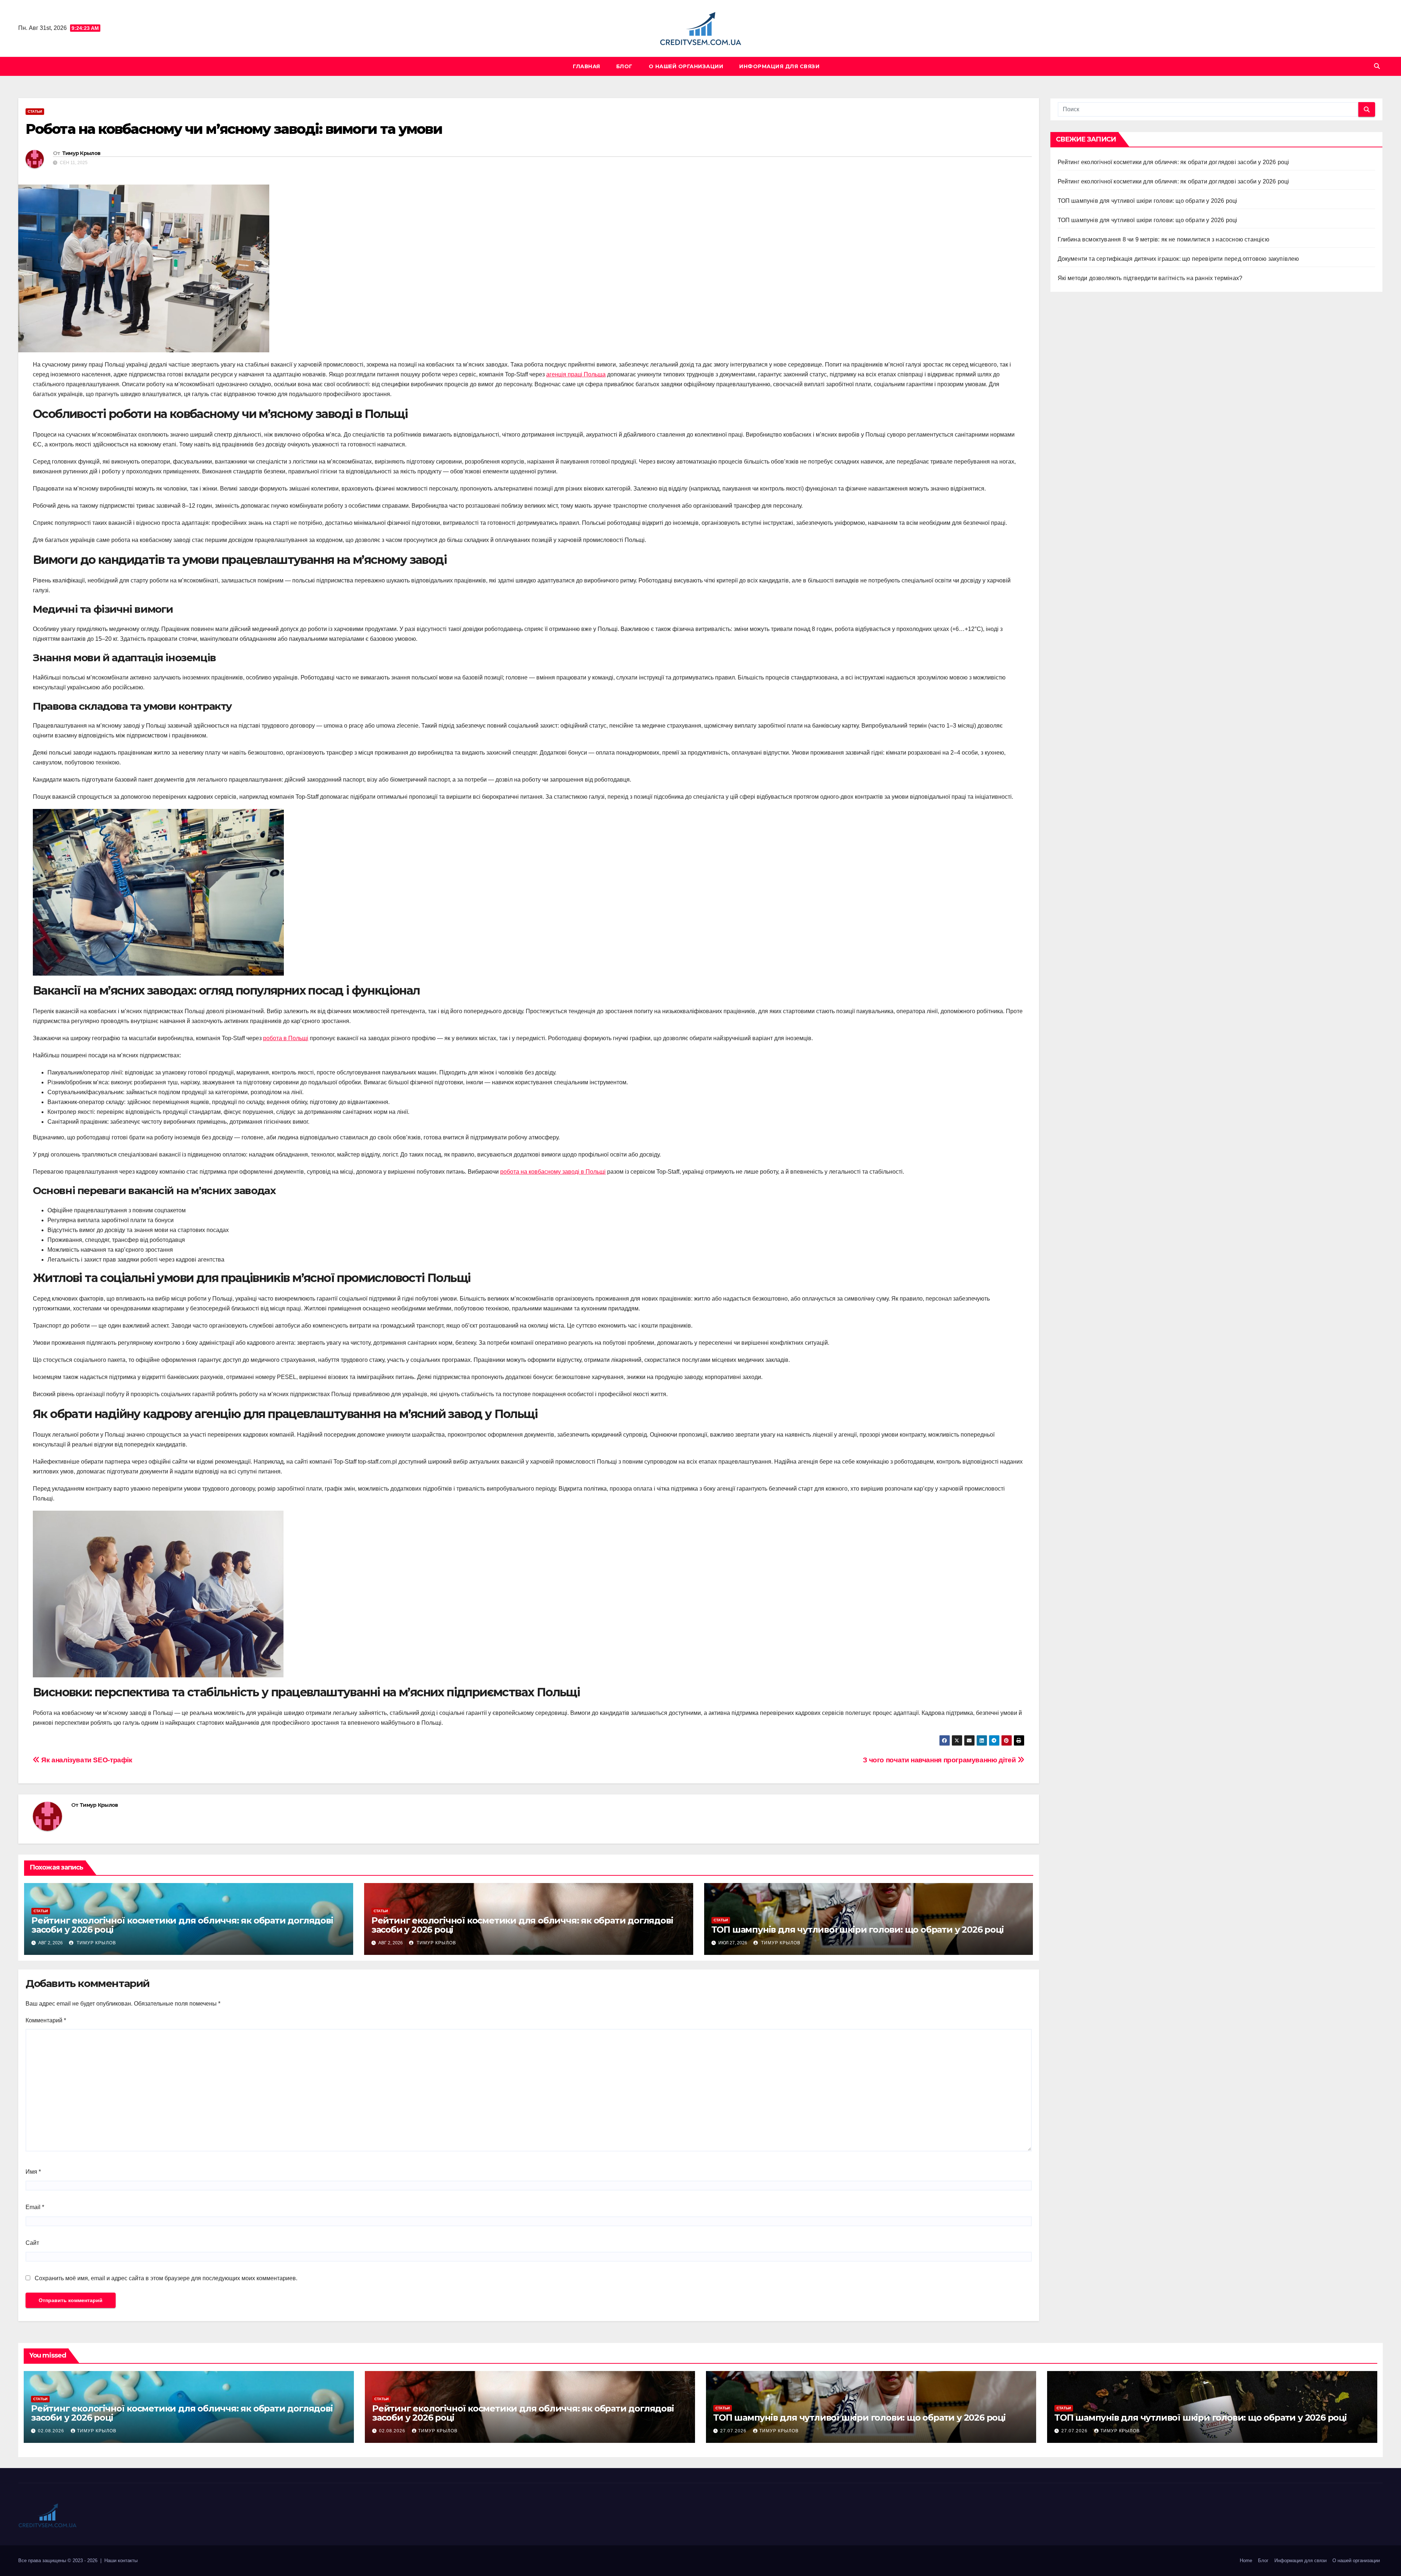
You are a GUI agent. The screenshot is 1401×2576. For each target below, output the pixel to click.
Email (35, 2207)
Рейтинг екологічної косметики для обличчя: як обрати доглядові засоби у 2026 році (182, 1925)
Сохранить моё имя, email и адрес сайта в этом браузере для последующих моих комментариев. (166, 2278)
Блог (624, 66)
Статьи (35, 111)
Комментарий (46, 2020)
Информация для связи (779, 66)
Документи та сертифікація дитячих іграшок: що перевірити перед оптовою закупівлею (1178, 259)
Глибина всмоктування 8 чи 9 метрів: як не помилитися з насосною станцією (1163, 239)
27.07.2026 (734, 2431)
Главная (586, 66)
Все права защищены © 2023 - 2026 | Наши (68, 2560)
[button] (1377, 66)
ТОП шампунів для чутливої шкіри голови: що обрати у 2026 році (858, 1930)
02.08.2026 (52, 2431)
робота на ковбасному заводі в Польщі (553, 1172)
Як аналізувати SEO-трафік (86, 1760)
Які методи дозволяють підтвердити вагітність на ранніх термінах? (1150, 278)
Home (1246, 2560)
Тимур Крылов (81, 153)
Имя (33, 2172)
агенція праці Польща (576, 374)
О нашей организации (686, 66)
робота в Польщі (286, 1038)
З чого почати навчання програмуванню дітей (940, 1760)
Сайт (32, 2243)
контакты (128, 2560)
